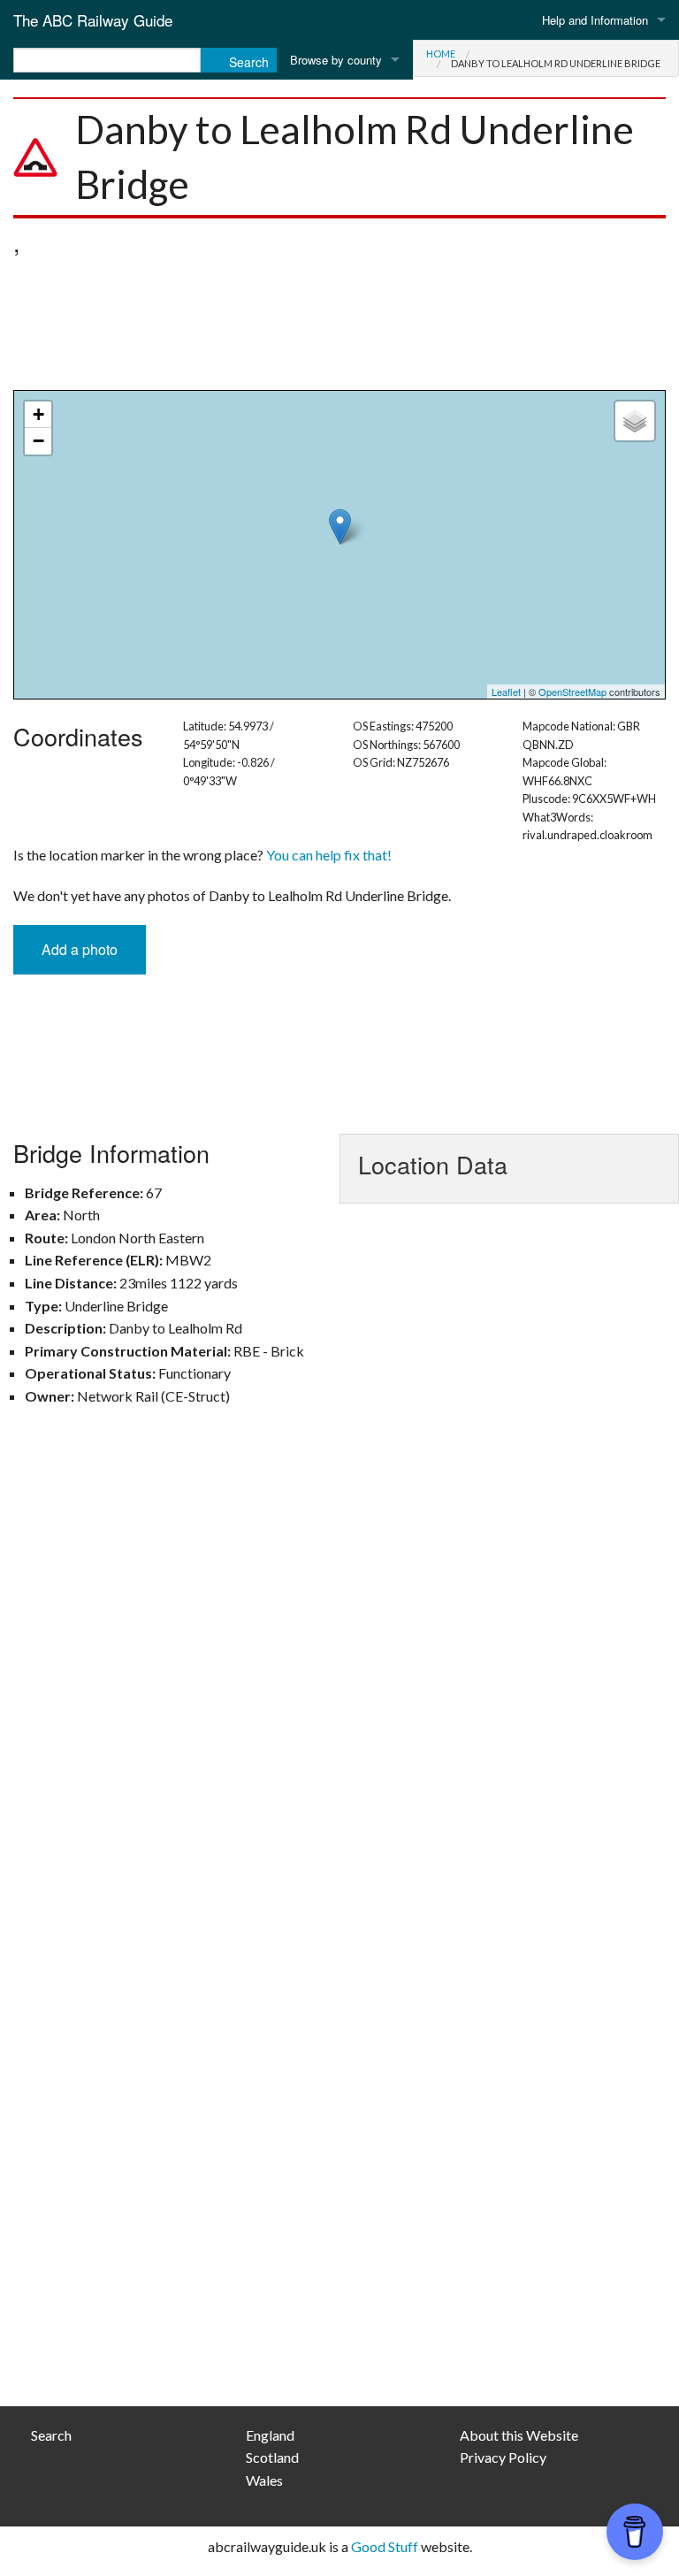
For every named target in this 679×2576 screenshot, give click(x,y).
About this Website (519, 2435)
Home (441, 54)
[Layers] (635, 421)
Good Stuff (385, 2546)
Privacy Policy (503, 2457)
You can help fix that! (329, 855)
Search (51, 2435)
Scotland (272, 2457)
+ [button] (38, 414)
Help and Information (595, 20)
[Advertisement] (339, 328)
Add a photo (80, 949)
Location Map (337, 545)
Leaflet (506, 692)
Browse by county (336, 60)
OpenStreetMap (572, 692)
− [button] (38, 441)
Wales (264, 2480)
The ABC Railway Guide (93, 20)
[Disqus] (339, 1679)
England (270, 2435)
